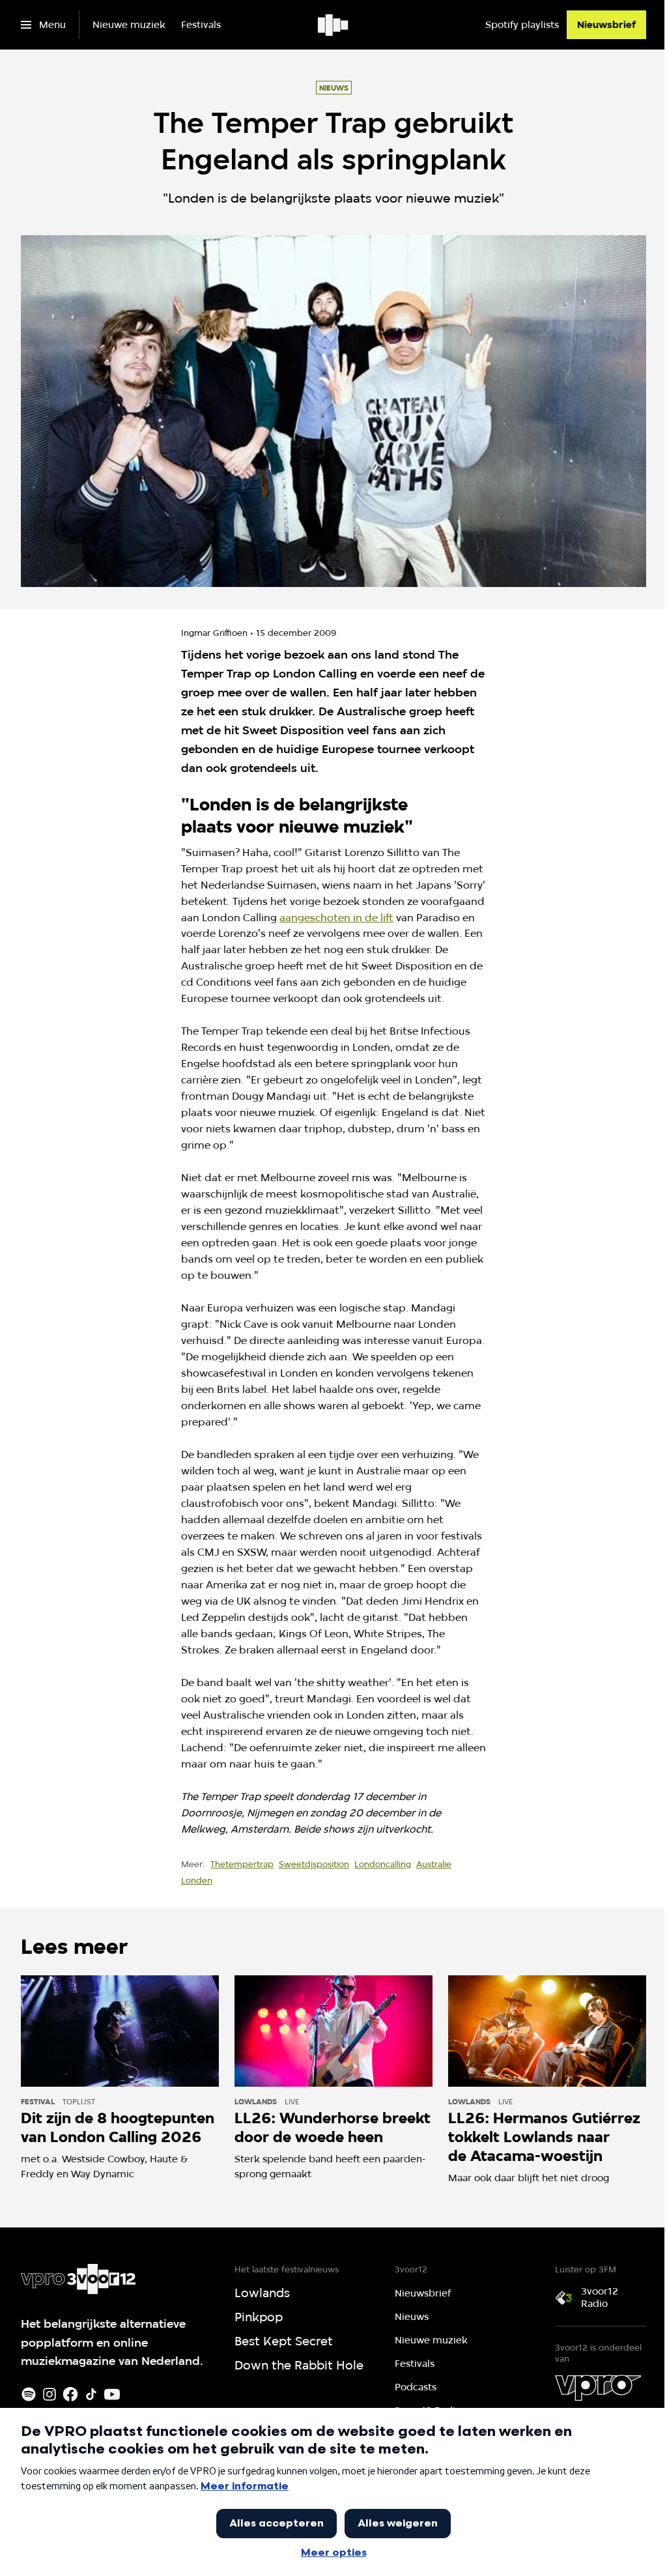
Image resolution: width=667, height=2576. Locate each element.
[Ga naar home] (334, 25)
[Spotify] (29, 2394)
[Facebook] (70, 2394)
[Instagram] (50, 2394)
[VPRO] (598, 2388)
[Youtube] (112, 2394)
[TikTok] (91, 2394)
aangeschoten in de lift (336, 918)
